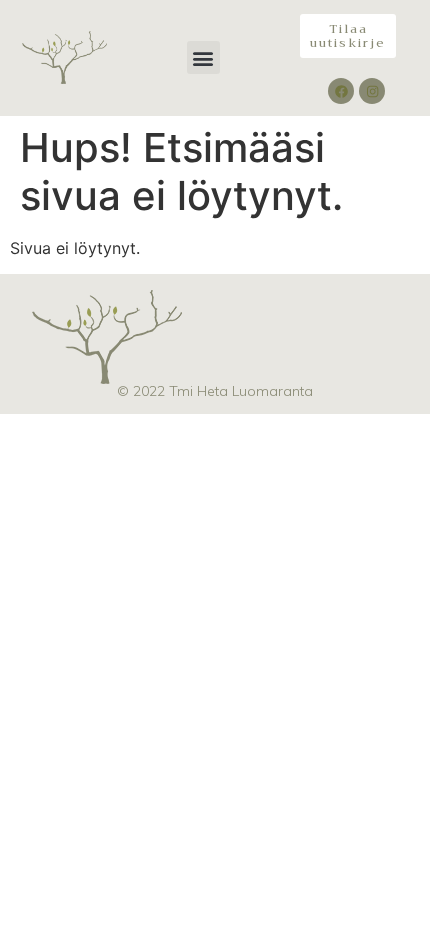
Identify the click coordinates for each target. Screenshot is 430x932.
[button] (203, 57)
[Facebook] (341, 91)
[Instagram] (372, 91)
